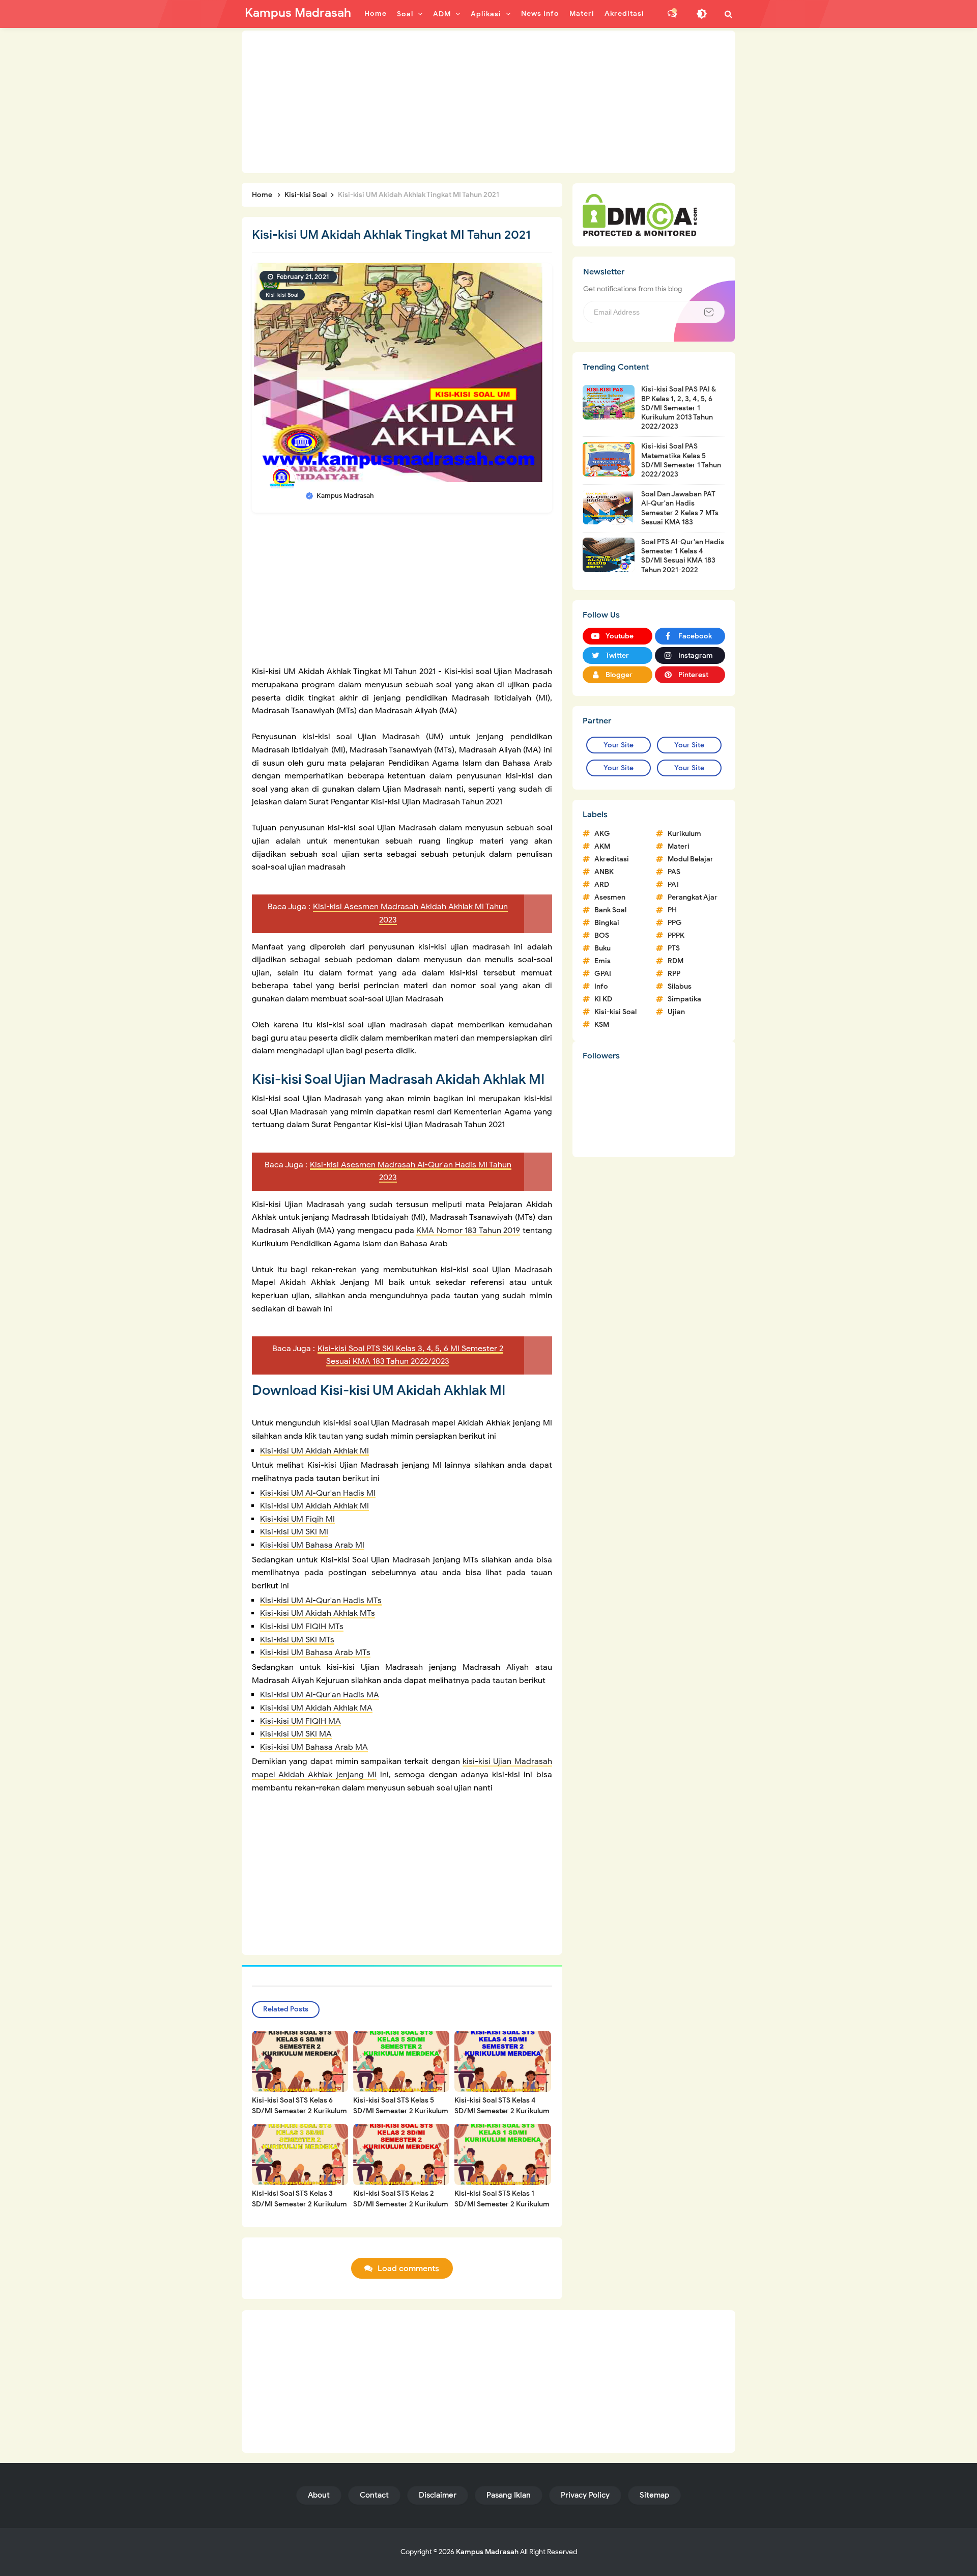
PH (672, 910)
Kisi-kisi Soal (282, 295)
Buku (602, 948)
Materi (679, 846)
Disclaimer (438, 2495)
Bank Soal (610, 910)
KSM (602, 1025)
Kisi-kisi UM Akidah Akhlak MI (314, 1451)
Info (601, 986)
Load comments (408, 2269)
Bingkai (607, 923)
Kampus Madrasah (487, 2552)
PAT (674, 885)
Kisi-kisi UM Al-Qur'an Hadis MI (318, 1493)
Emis (602, 961)
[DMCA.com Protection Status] (640, 214)
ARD (602, 885)
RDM (676, 961)
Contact (374, 2495)
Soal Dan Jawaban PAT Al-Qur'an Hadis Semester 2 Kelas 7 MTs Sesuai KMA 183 (680, 508)
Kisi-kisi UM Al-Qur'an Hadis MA (320, 1695)
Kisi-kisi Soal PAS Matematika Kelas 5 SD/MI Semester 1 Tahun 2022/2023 (681, 460)
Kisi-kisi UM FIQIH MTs (302, 1627)
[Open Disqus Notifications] (672, 14)
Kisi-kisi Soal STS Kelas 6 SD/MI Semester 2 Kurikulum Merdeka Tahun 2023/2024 (299, 2111)
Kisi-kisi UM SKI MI (294, 1532)
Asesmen (610, 897)
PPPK (676, 935)
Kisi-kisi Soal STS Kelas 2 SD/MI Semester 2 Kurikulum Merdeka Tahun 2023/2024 (401, 2204)
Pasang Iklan (509, 2495)
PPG (675, 923)
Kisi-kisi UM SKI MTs (297, 1640)
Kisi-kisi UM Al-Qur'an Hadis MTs (321, 1601)
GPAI (603, 974)
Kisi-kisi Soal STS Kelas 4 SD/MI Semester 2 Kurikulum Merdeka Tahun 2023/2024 (502, 2111)
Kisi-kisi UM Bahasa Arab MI (312, 1545)
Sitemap (654, 2495)
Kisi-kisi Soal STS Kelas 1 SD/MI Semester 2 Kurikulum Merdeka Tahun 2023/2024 (502, 2204)
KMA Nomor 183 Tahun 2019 (468, 1230)
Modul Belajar (691, 859)
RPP (674, 974)
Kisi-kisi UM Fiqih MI (297, 1519)
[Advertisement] (489, 102)
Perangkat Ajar (693, 897)
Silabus (680, 986)
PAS (674, 872)
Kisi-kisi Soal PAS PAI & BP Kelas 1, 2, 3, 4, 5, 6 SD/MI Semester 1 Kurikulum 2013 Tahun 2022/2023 (679, 408)
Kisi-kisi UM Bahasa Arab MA (314, 1747)
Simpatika (684, 999)
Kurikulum (684, 834)
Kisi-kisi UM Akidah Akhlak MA (316, 1708)
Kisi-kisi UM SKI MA (296, 1734)
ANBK (604, 872)
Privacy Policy (585, 2495)
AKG (602, 834)
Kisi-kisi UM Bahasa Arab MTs (315, 1653)
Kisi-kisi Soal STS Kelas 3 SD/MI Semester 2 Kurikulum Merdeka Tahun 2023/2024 (299, 2204)
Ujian (676, 1012)
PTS (674, 948)
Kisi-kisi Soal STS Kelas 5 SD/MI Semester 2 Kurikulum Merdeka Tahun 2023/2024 (401, 2111)
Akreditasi (612, 859)
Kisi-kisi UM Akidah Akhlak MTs (318, 1613)
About (319, 2495)
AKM (602, 846)
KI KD (603, 999)
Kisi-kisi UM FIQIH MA (300, 1721)
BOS (602, 935)
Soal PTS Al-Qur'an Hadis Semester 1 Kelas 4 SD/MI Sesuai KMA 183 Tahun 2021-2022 (683, 556)
